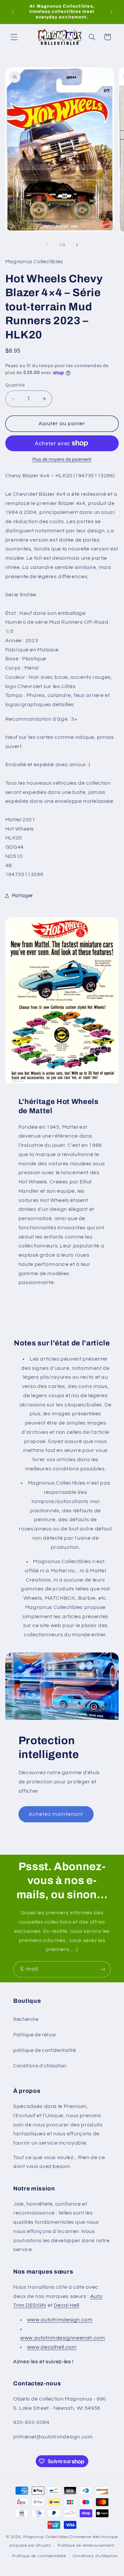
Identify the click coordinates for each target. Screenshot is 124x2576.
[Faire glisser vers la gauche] (47, 245)
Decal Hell (66, 2305)
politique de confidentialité (45, 2050)
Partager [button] (22, 896)
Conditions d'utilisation (40, 2066)
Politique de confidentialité (39, 2556)
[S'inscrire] (103, 1969)
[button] (14, 37)
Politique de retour (35, 2035)
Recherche (26, 2019)
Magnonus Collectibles (46, 2537)
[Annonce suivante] (111, 12)
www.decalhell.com (52, 2347)
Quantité (15, 385)
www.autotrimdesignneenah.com (63, 2338)
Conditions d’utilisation (96, 2556)
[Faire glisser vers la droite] (77, 245)
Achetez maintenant (56, 1814)
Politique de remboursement (86, 2545)
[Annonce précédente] (13, 12)
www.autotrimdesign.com (60, 2320)
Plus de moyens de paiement (62, 460)
